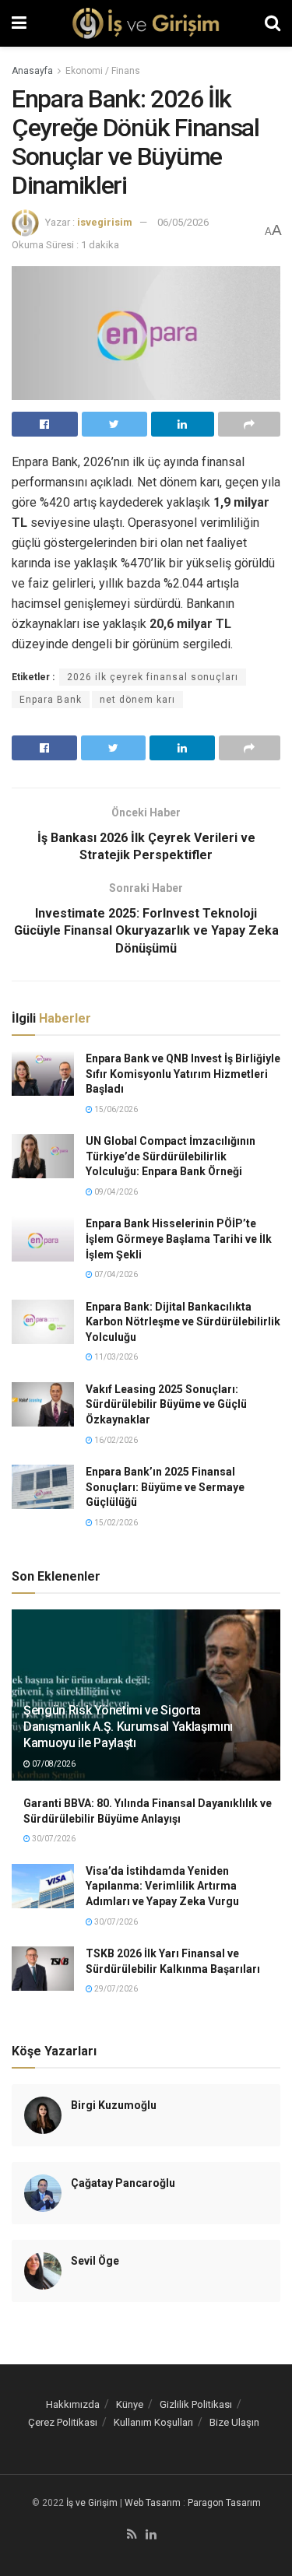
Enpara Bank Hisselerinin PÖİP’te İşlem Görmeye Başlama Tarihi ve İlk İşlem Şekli (179, 1239)
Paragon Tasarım (224, 2503)
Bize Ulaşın (234, 2422)
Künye (130, 2404)
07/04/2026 (115, 1274)
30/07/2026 (53, 1839)
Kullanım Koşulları (153, 2422)
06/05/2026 (183, 222)
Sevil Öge (95, 2261)
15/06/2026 (115, 1109)
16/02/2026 (115, 1440)
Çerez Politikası (63, 2422)
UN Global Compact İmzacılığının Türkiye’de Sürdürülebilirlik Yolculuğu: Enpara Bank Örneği (171, 1156)
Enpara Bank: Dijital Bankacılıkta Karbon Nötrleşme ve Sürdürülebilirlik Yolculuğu (183, 1322)
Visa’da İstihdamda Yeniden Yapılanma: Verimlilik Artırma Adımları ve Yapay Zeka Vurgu (162, 1886)
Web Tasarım (153, 2503)
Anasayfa (32, 71)
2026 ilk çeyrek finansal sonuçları (153, 677)
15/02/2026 (115, 1523)
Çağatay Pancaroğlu (123, 2183)
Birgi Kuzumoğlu (114, 2105)
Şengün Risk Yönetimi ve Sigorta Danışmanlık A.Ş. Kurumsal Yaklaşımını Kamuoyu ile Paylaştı (128, 1727)
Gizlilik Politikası (196, 2404)
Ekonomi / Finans (103, 71)
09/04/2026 (115, 1192)
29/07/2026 (115, 1989)
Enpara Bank (51, 700)
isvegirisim (105, 222)
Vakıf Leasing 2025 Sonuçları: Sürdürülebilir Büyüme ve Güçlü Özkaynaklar (166, 1404)
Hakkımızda (73, 2404)
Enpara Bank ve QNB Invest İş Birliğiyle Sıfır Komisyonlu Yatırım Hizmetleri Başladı (183, 1074)
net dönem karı (137, 700)
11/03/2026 (115, 1357)
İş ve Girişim (92, 2503)
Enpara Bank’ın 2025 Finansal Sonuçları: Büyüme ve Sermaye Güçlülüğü (165, 1487)
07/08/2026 (53, 1764)
